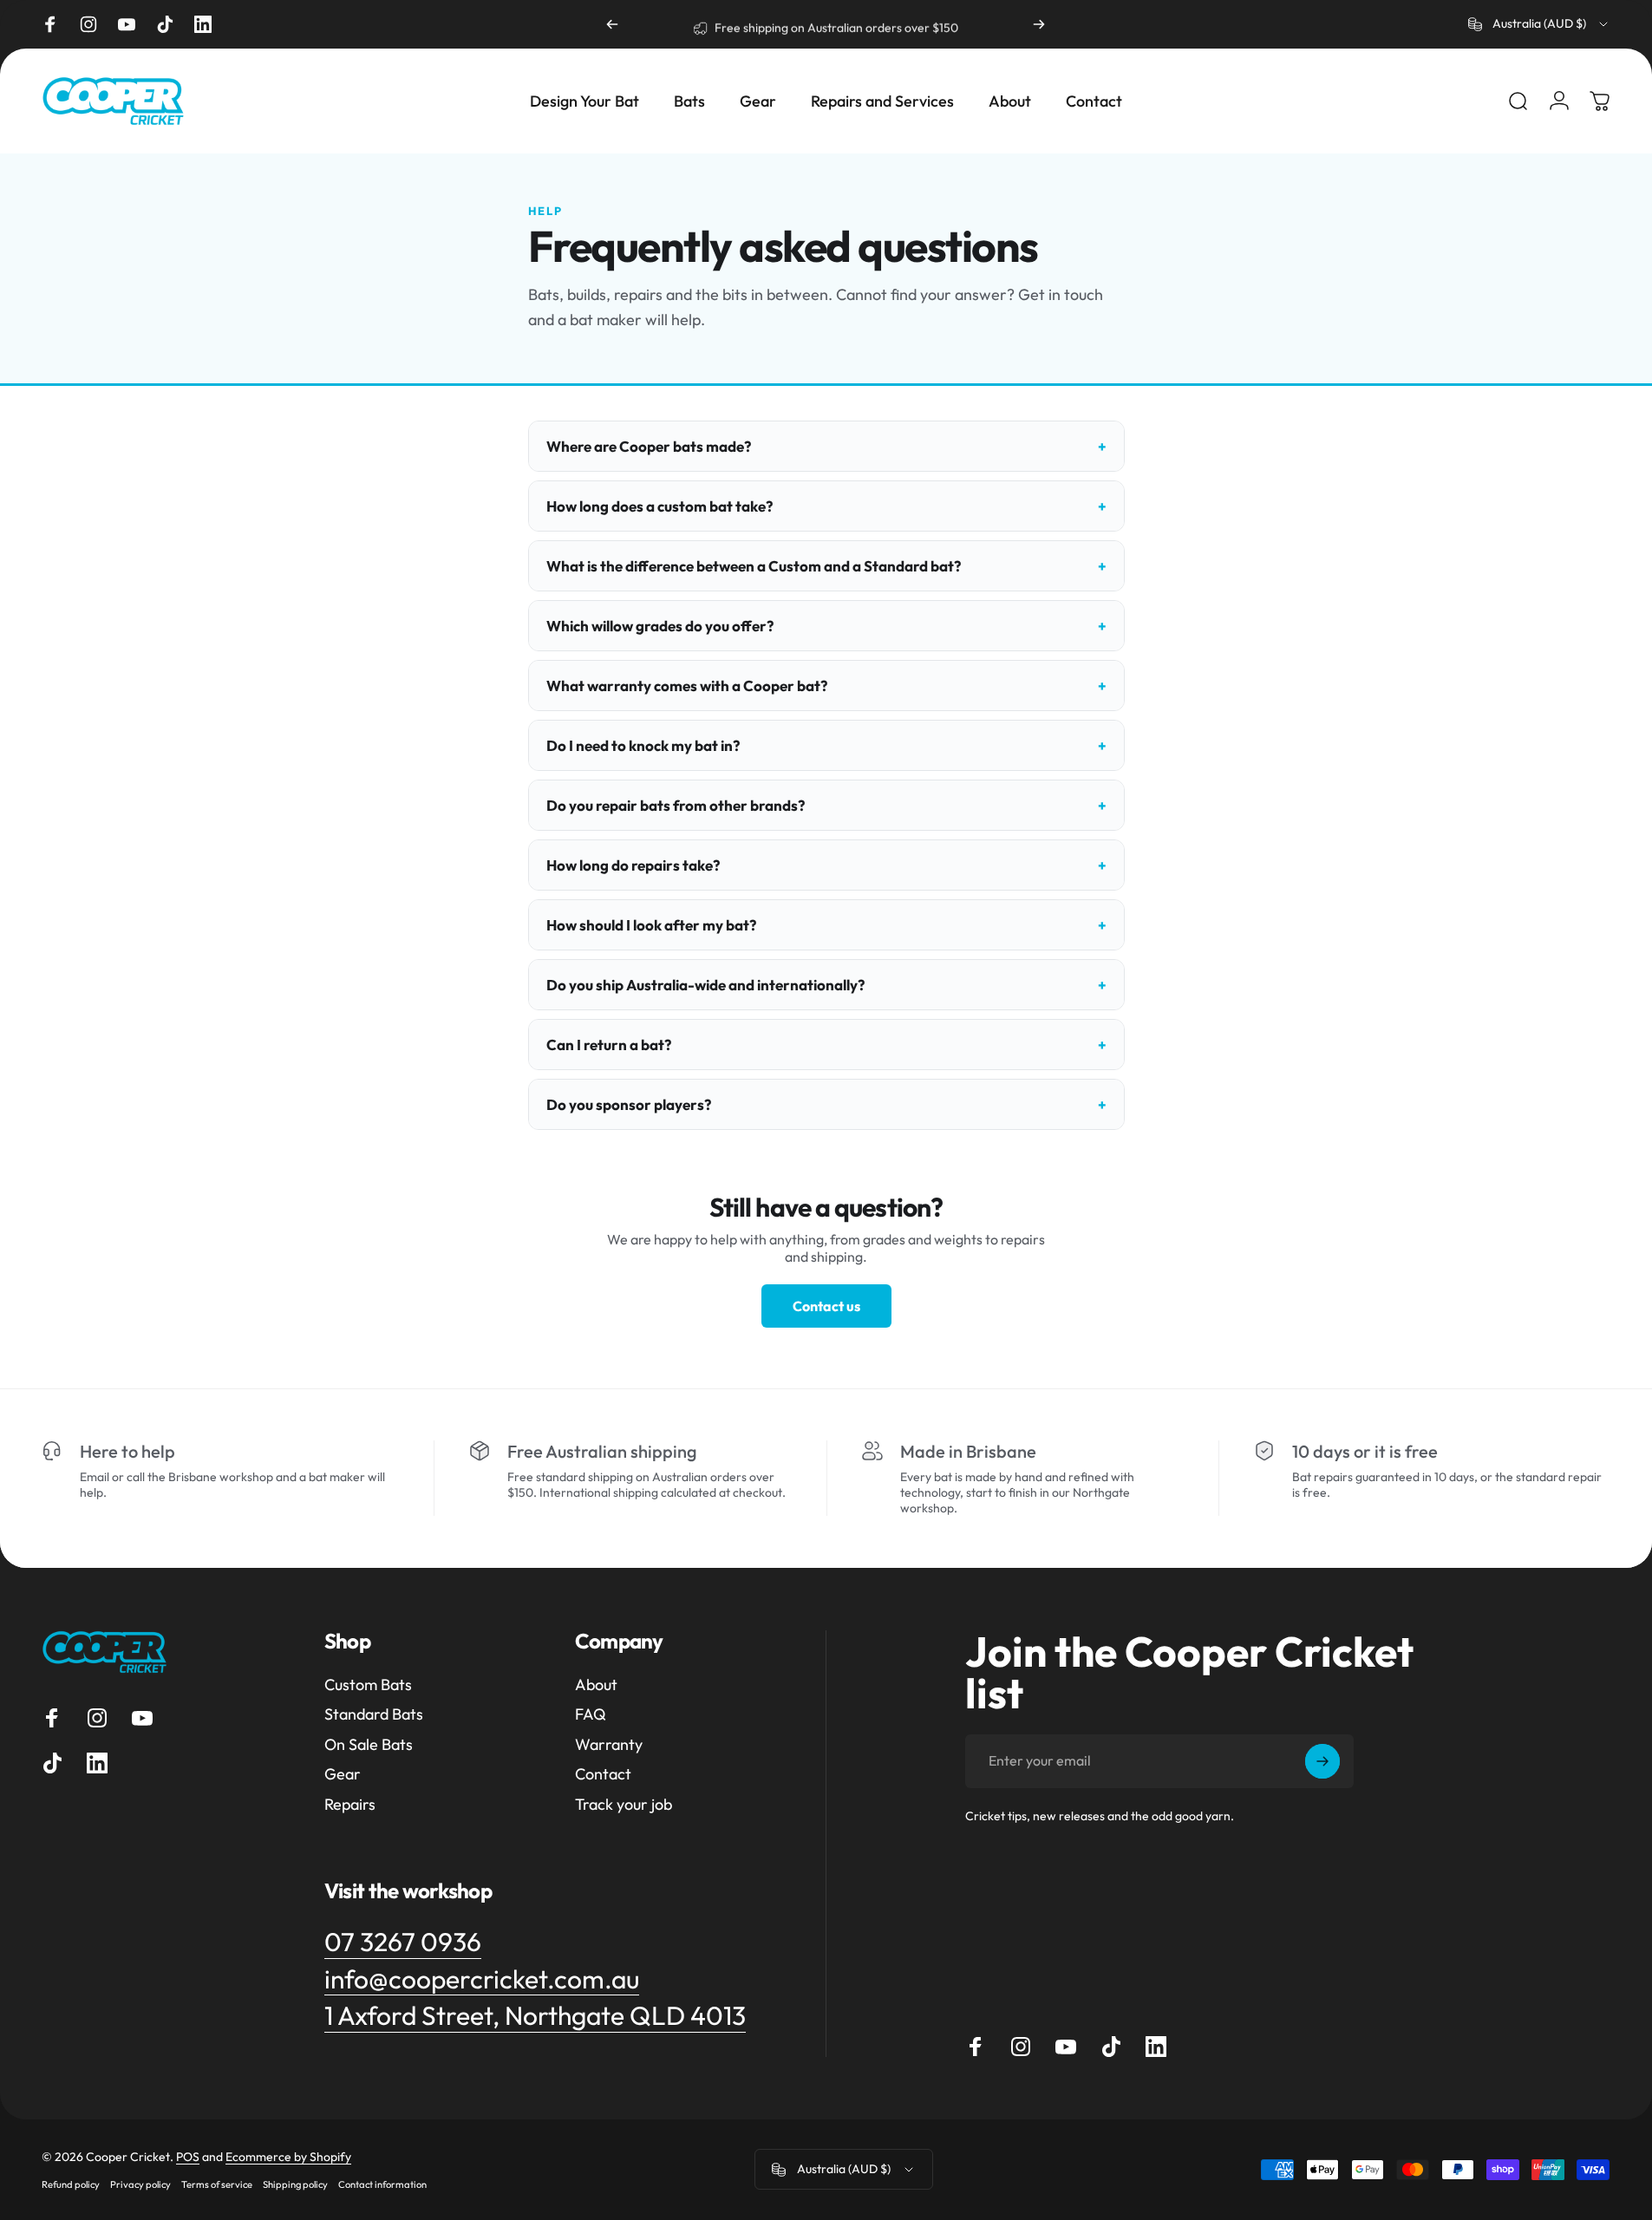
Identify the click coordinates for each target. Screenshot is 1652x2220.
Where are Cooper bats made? (649, 446)
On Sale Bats (369, 1745)
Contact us (826, 1306)
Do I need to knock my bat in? (643, 745)
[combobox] (1539, 24)
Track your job (624, 1805)
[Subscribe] (1322, 1761)
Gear (343, 1774)
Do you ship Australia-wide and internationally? (705, 985)
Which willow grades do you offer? (660, 626)
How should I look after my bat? (651, 925)
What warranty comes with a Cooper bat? (687, 686)
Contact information (382, 2184)
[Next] (1039, 24)
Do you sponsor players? (629, 1104)
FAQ (591, 1714)
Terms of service (217, 2184)
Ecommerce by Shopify (288, 2157)
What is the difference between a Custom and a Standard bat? (754, 566)
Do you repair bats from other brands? (676, 805)
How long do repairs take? (633, 865)
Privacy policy (140, 2184)
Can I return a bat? (609, 1045)
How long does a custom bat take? (659, 506)
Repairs (350, 1805)
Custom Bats (368, 1685)
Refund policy (71, 2184)
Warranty (609, 1745)
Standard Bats (374, 1714)
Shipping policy (295, 2184)
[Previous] (612, 24)
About (596, 1685)
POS (188, 2157)
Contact (603, 1774)
